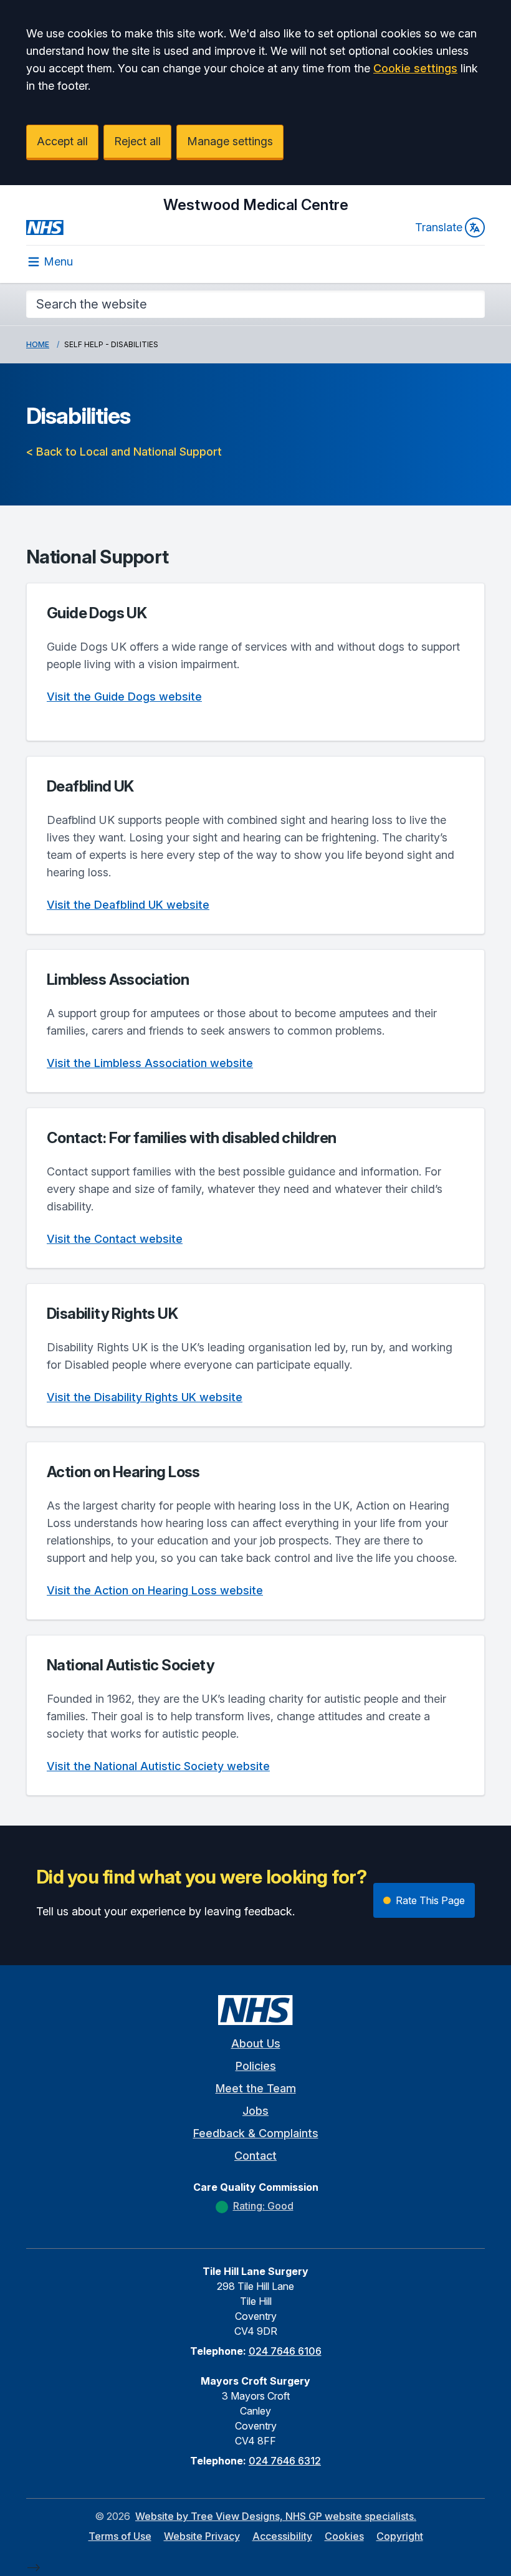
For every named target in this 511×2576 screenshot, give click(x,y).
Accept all (62, 141)
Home (38, 344)
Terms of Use (120, 2536)
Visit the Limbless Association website (150, 1063)
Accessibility (282, 2536)
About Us (256, 2043)
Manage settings (230, 141)
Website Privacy (202, 2536)
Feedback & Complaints (256, 2133)
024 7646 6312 (285, 2461)
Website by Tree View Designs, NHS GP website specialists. (276, 2516)
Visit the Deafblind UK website (128, 905)
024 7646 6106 (285, 2351)
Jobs (255, 2111)
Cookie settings (415, 68)
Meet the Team (256, 2088)
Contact (255, 2156)
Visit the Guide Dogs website (124, 697)
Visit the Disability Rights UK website (145, 1397)
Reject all (137, 141)
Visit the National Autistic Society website (158, 1766)
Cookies (344, 2536)
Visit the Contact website (115, 1239)
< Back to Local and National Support (124, 452)
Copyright (400, 2536)
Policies (256, 2066)
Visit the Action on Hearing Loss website (155, 1590)
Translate (439, 227)
